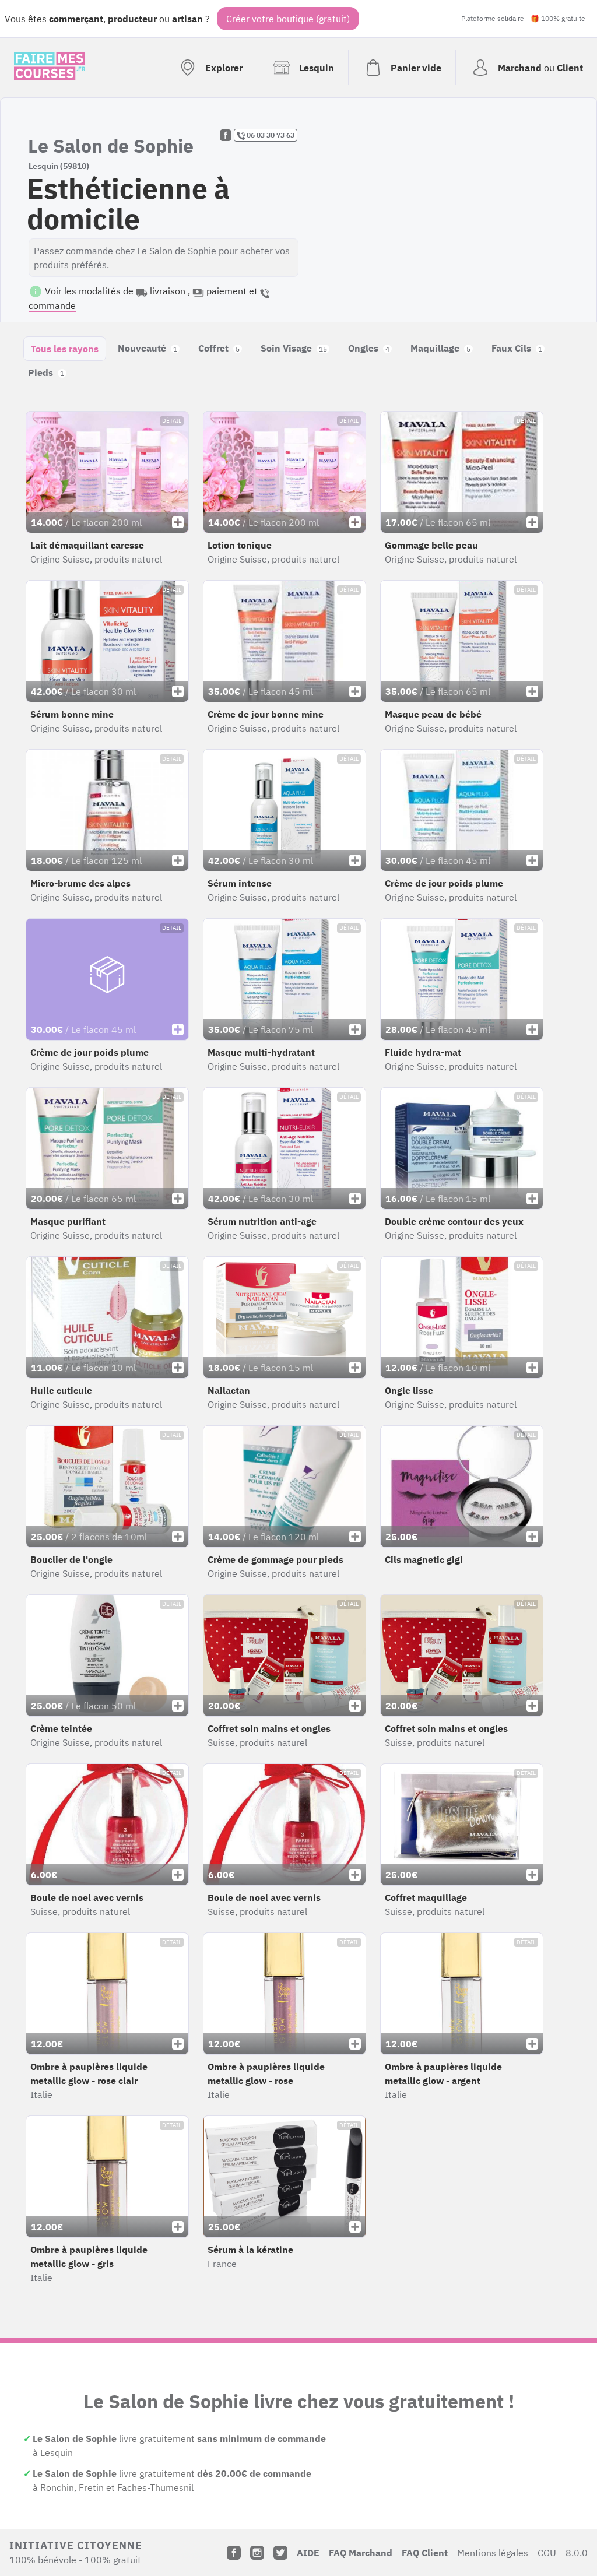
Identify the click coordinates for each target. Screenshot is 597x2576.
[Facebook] (234, 2553)
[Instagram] (257, 2553)
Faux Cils (517, 348)
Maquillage (440, 348)
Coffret (219, 348)
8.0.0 (577, 2553)
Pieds (46, 372)
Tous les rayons (65, 349)
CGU (547, 2553)
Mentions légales (493, 2553)
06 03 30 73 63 (270, 135)
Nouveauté (148, 348)
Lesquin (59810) (59, 166)
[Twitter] (280, 2553)
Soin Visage (294, 348)
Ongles (369, 348)
